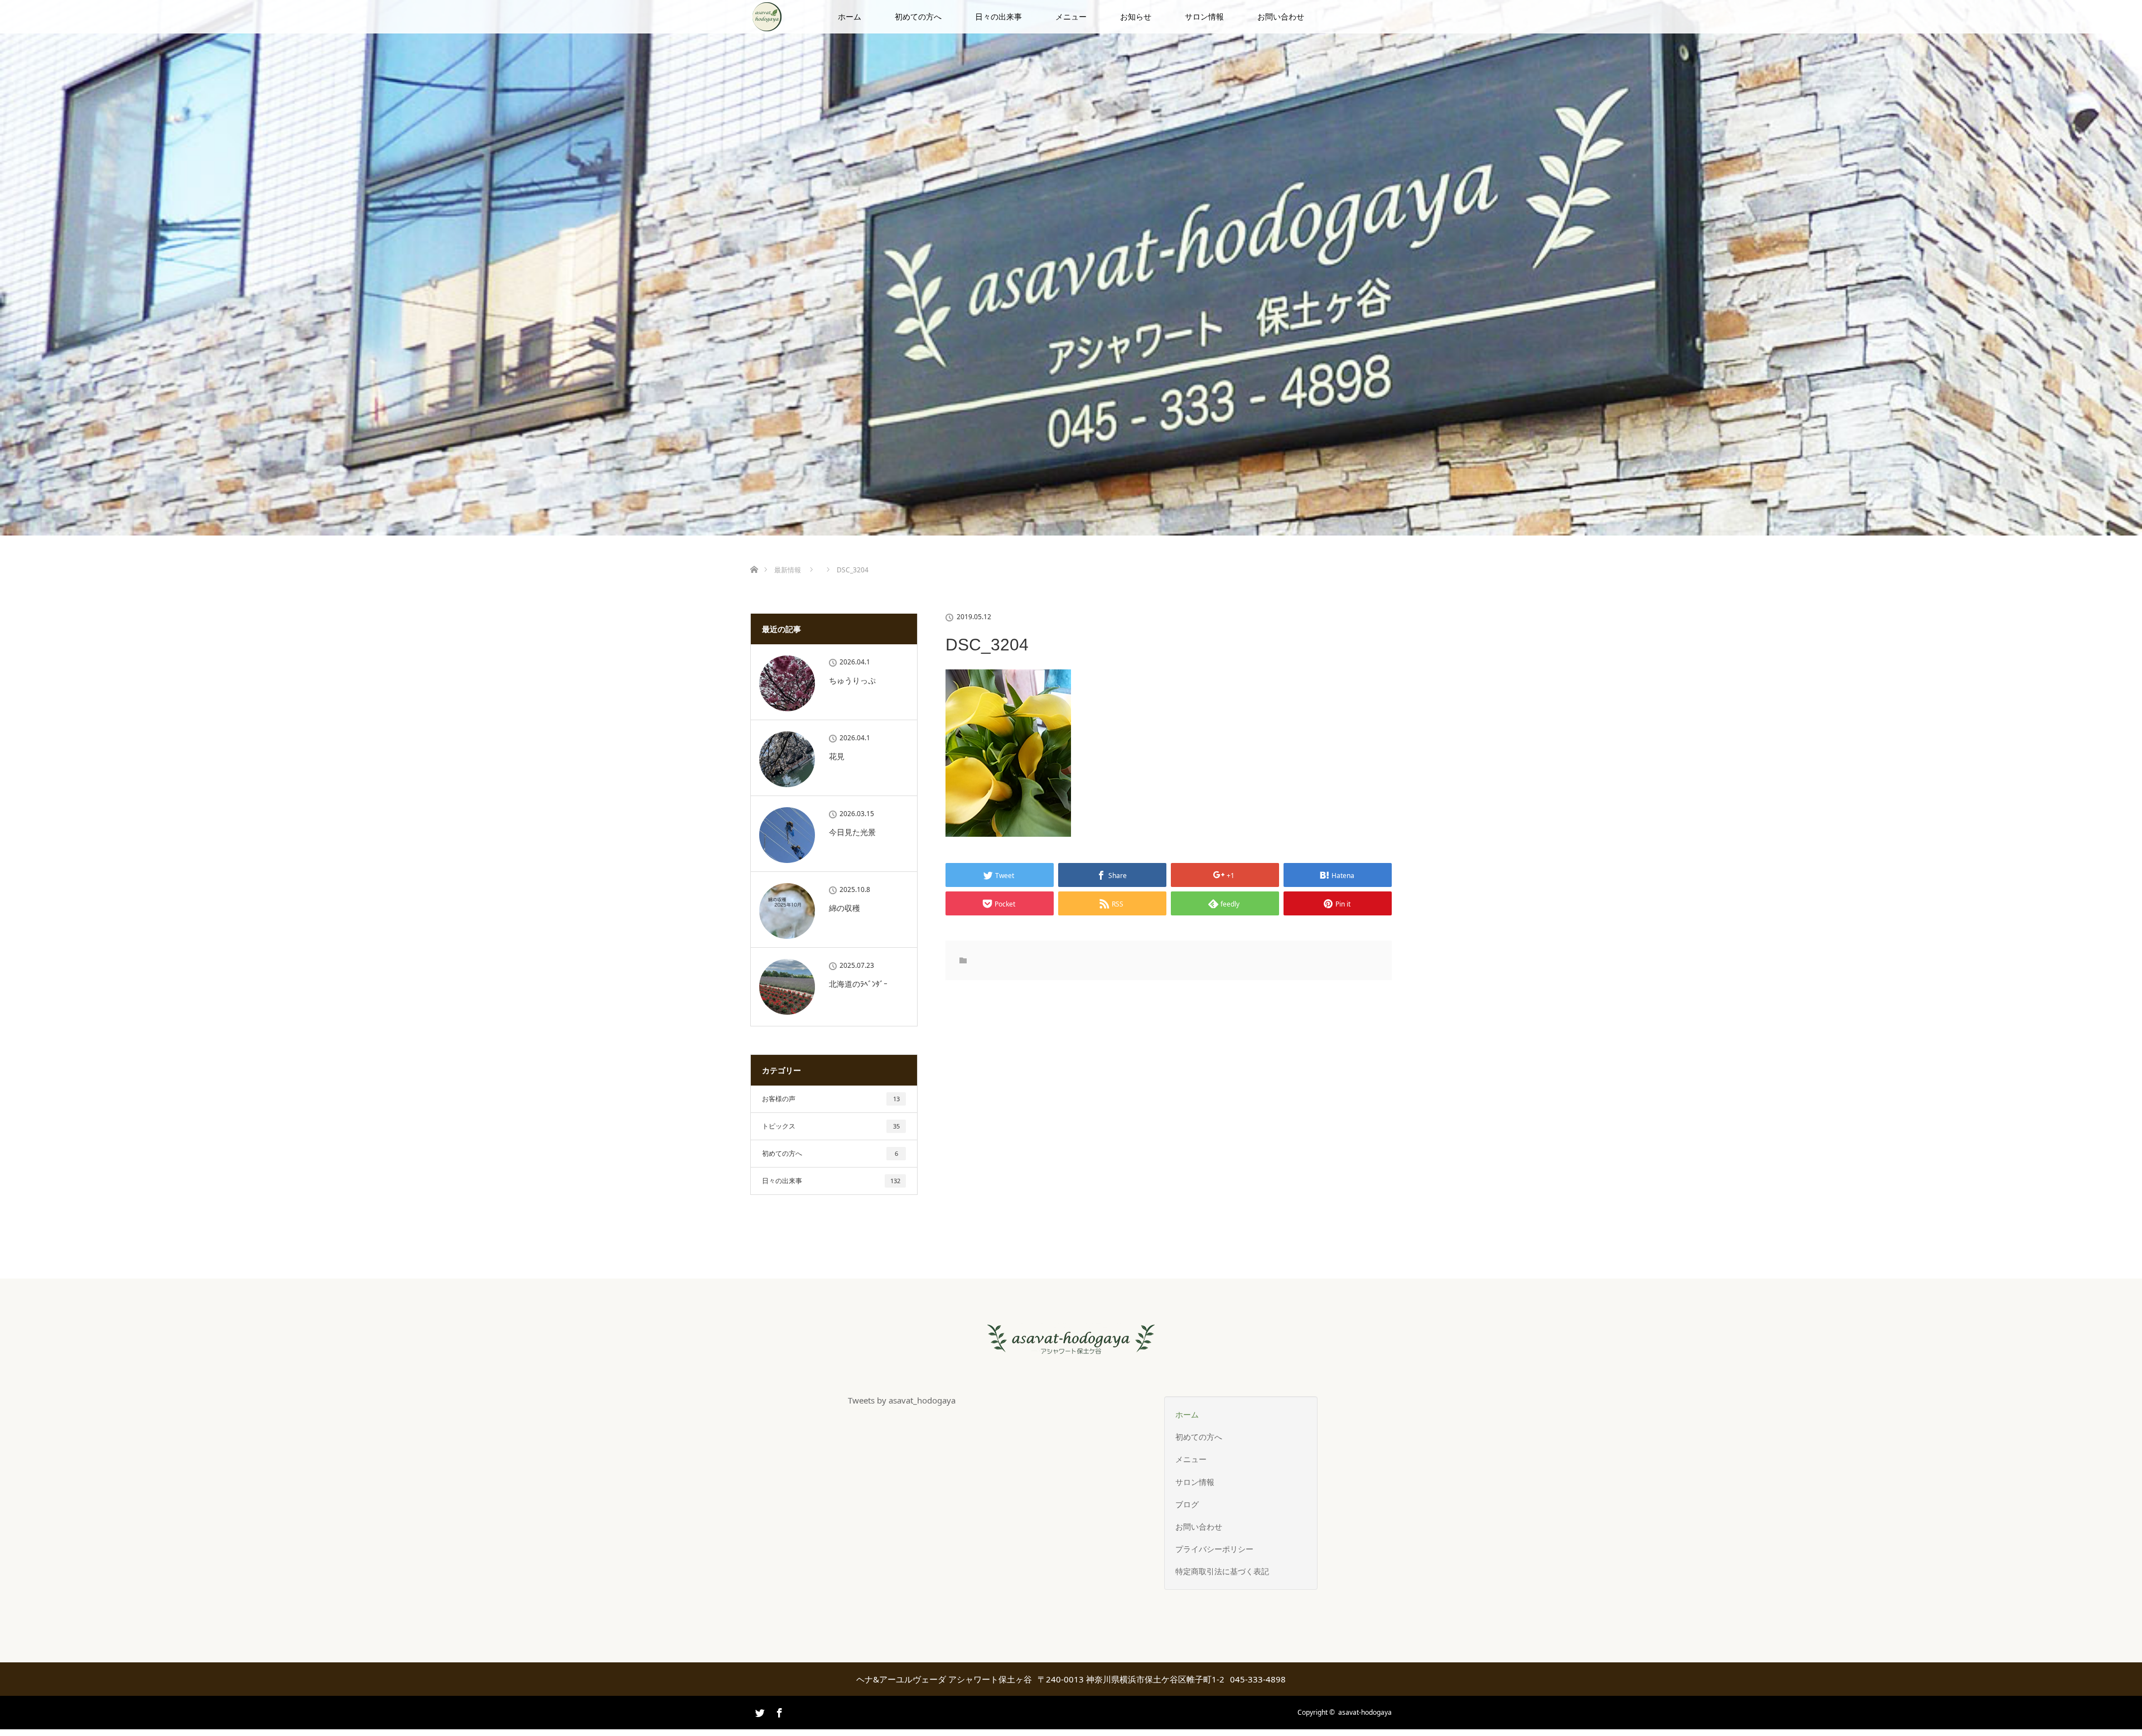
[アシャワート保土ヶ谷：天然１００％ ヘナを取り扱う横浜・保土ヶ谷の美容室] (1071, 1346)
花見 (837, 756)
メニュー (1071, 16)
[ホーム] (754, 556)
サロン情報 (1204, 16)
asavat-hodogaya (1365, 1712)
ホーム (850, 16)
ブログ (1187, 1504)
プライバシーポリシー (1214, 1549)
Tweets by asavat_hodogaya (902, 1400)
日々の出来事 (998, 16)
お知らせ (1136, 16)
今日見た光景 (852, 832)
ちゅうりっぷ (852, 680)
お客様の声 (831, 1099)
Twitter (759, 1728)
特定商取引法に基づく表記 (1222, 1571)
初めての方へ (918, 16)
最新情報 (788, 570)
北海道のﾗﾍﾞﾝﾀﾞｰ (858, 984)
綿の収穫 (845, 908)
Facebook (778, 1711)
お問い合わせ (1281, 16)
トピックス (831, 1126)
